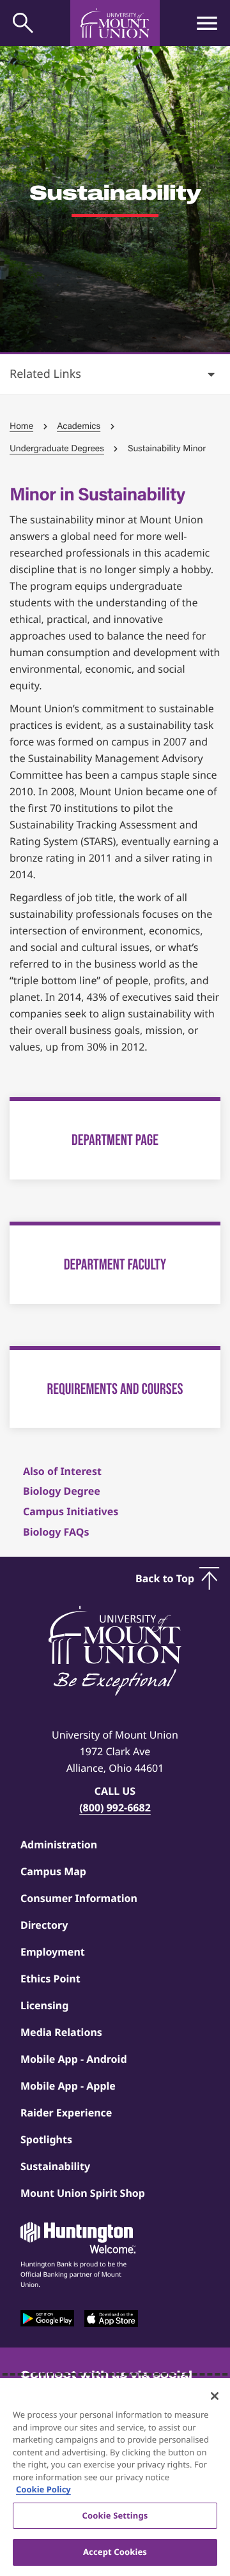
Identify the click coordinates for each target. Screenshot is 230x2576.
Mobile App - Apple (68, 2086)
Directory (44, 1925)
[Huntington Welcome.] (78, 2238)
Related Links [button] (45, 374)
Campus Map (53, 1871)
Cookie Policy (43, 2489)
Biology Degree (62, 1491)
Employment (53, 1952)
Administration (59, 1845)
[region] (115, 2477)
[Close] (215, 2396)
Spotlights (46, 2139)
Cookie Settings (115, 2515)
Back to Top (165, 1578)
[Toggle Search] (23, 23)
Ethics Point (50, 1979)
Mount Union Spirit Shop (83, 2193)
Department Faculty (115, 1264)
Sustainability (55, 2166)
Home (21, 426)
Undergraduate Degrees (57, 448)
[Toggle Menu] (207, 23)
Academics (79, 426)
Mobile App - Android (74, 2059)
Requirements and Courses (115, 1389)
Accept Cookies (115, 2552)
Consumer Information (79, 1898)
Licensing (44, 2005)
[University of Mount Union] (115, 23)
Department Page (115, 1140)
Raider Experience (66, 2113)
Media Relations (61, 2032)
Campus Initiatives (71, 1511)
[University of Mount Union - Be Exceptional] (115, 1652)
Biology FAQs (56, 1532)
